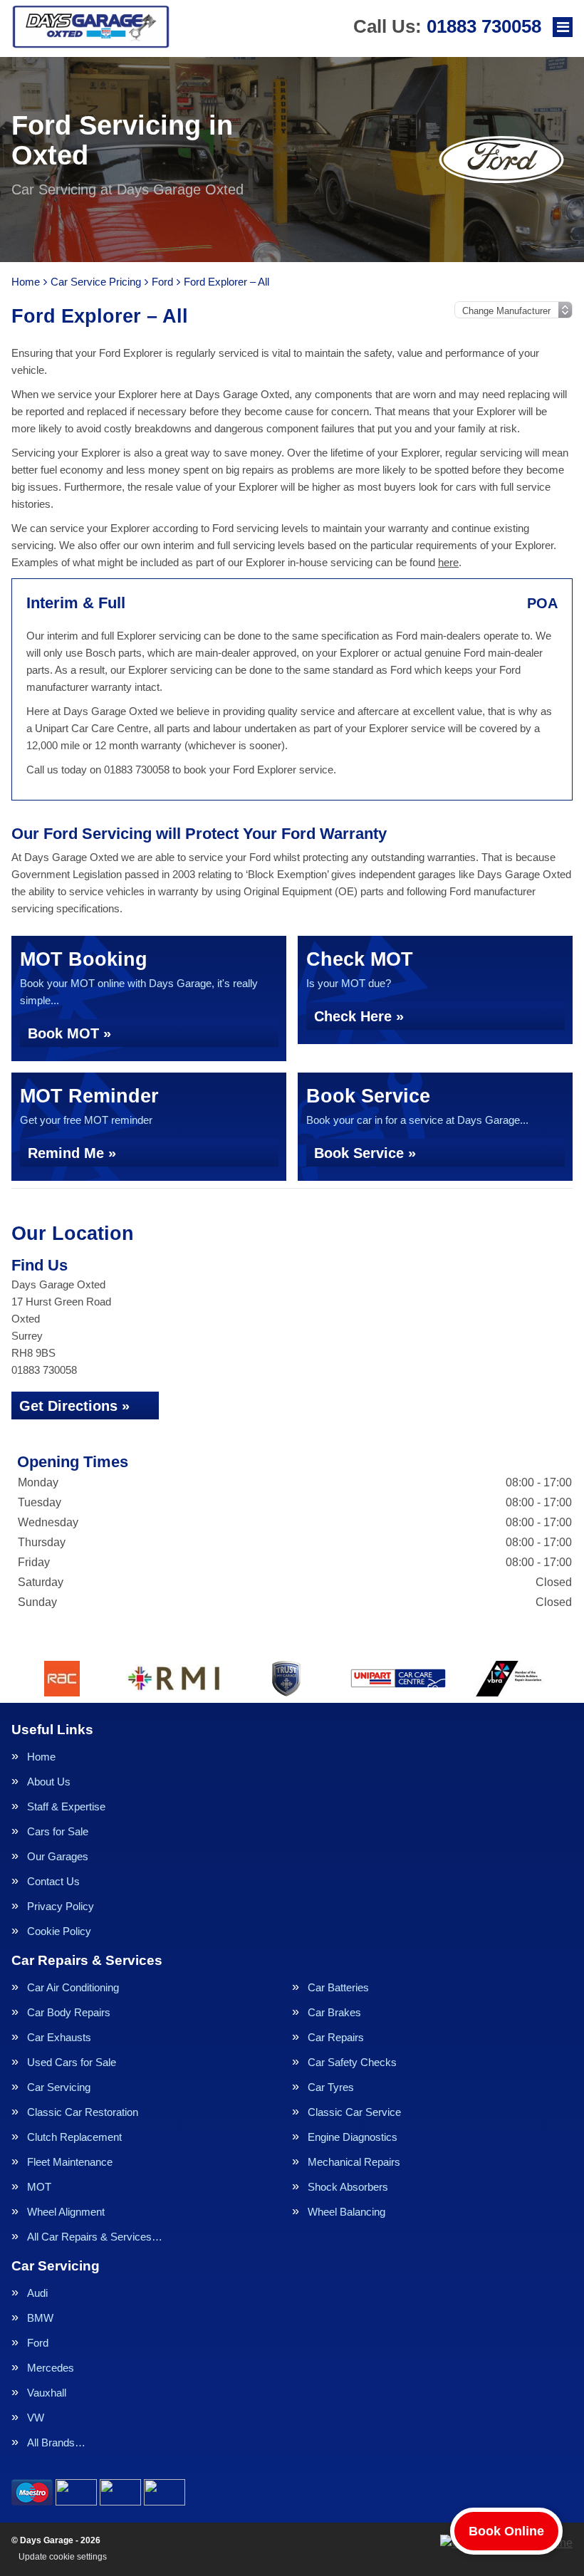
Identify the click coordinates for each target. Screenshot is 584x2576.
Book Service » (365, 1153)
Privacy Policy (61, 1906)
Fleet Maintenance (70, 2162)
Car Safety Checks (352, 2062)
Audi (37, 2293)
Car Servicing (59, 2087)
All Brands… (56, 2442)
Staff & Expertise (66, 1806)
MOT (39, 2187)
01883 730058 (447, 26)
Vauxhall (47, 2393)
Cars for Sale (58, 1831)
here (448, 562)
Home (41, 1757)
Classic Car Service (354, 2112)
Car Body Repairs (69, 2012)
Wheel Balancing (346, 2212)
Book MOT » (69, 1033)
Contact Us (53, 1881)
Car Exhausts (59, 2037)
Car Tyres (331, 2087)
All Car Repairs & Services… (95, 2237)
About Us (49, 1782)
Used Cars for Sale (72, 2062)
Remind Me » (72, 1153)
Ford (38, 2343)
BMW (40, 2318)
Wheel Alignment (66, 2212)
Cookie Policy (59, 1931)
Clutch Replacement (74, 2137)
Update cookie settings (63, 2557)
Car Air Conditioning (73, 1987)
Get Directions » (74, 1406)
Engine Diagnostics (353, 2137)
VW (36, 2418)
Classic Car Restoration (83, 2112)
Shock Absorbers (348, 2187)
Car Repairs (336, 2037)
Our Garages (58, 1856)
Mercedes (51, 2368)
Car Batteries (338, 1987)
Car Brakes (334, 2012)
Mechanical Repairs (354, 2162)
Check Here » (359, 1016)
